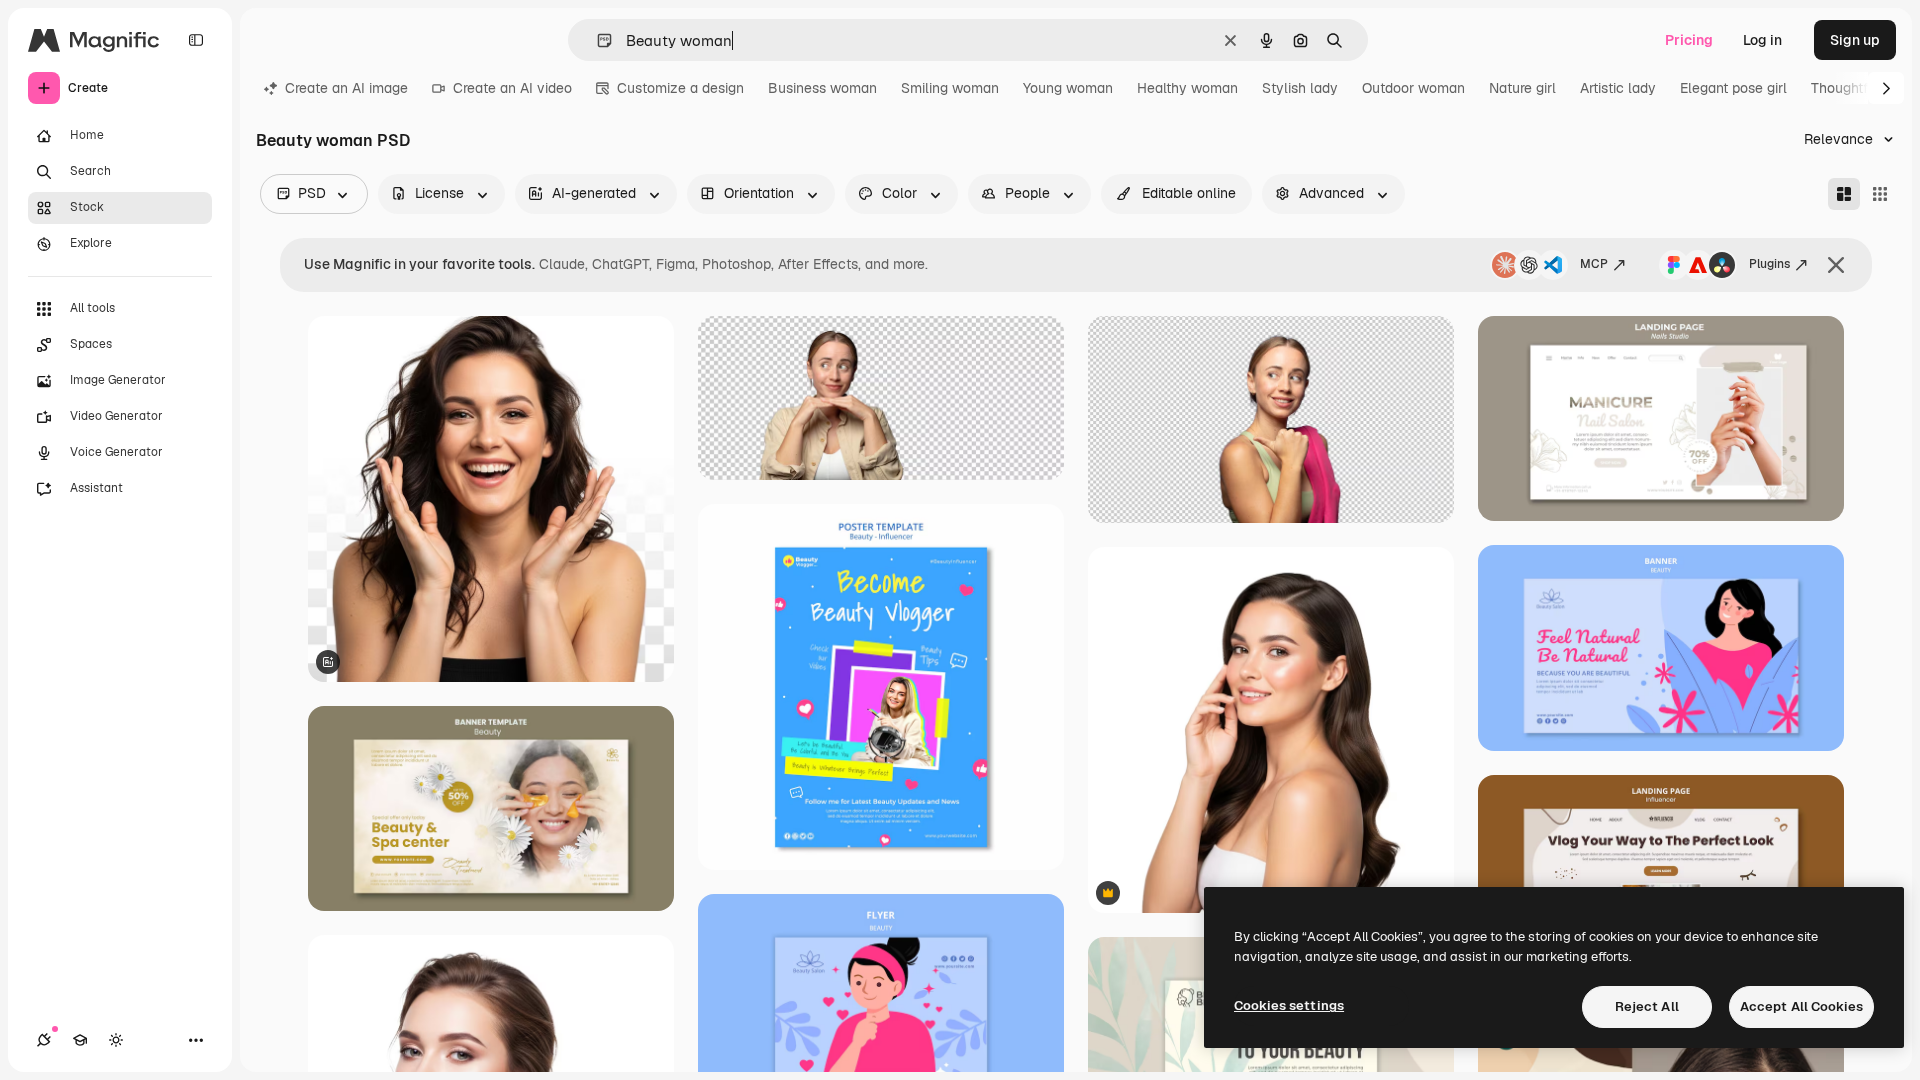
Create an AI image (346, 88)
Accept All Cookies (1801, 1006)
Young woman (1068, 88)
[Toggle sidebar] (196, 40)
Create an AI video (512, 88)
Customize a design (680, 88)
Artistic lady (1618, 88)
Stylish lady (1300, 88)
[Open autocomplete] (596, 40)
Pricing (1689, 40)
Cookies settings (1289, 1005)
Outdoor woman (1413, 88)
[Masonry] (1844, 194)
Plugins (1769, 264)
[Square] (1880, 194)
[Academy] (80, 1040)
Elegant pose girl (1733, 88)
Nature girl (1522, 88)
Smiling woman (950, 88)
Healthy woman (1187, 88)
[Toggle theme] (116, 1040)
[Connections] (44, 1040)
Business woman (822, 88)
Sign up (1855, 40)
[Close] (1836, 265)
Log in (1762, 40)
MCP (1594, 264)
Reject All (1647, 1006)
